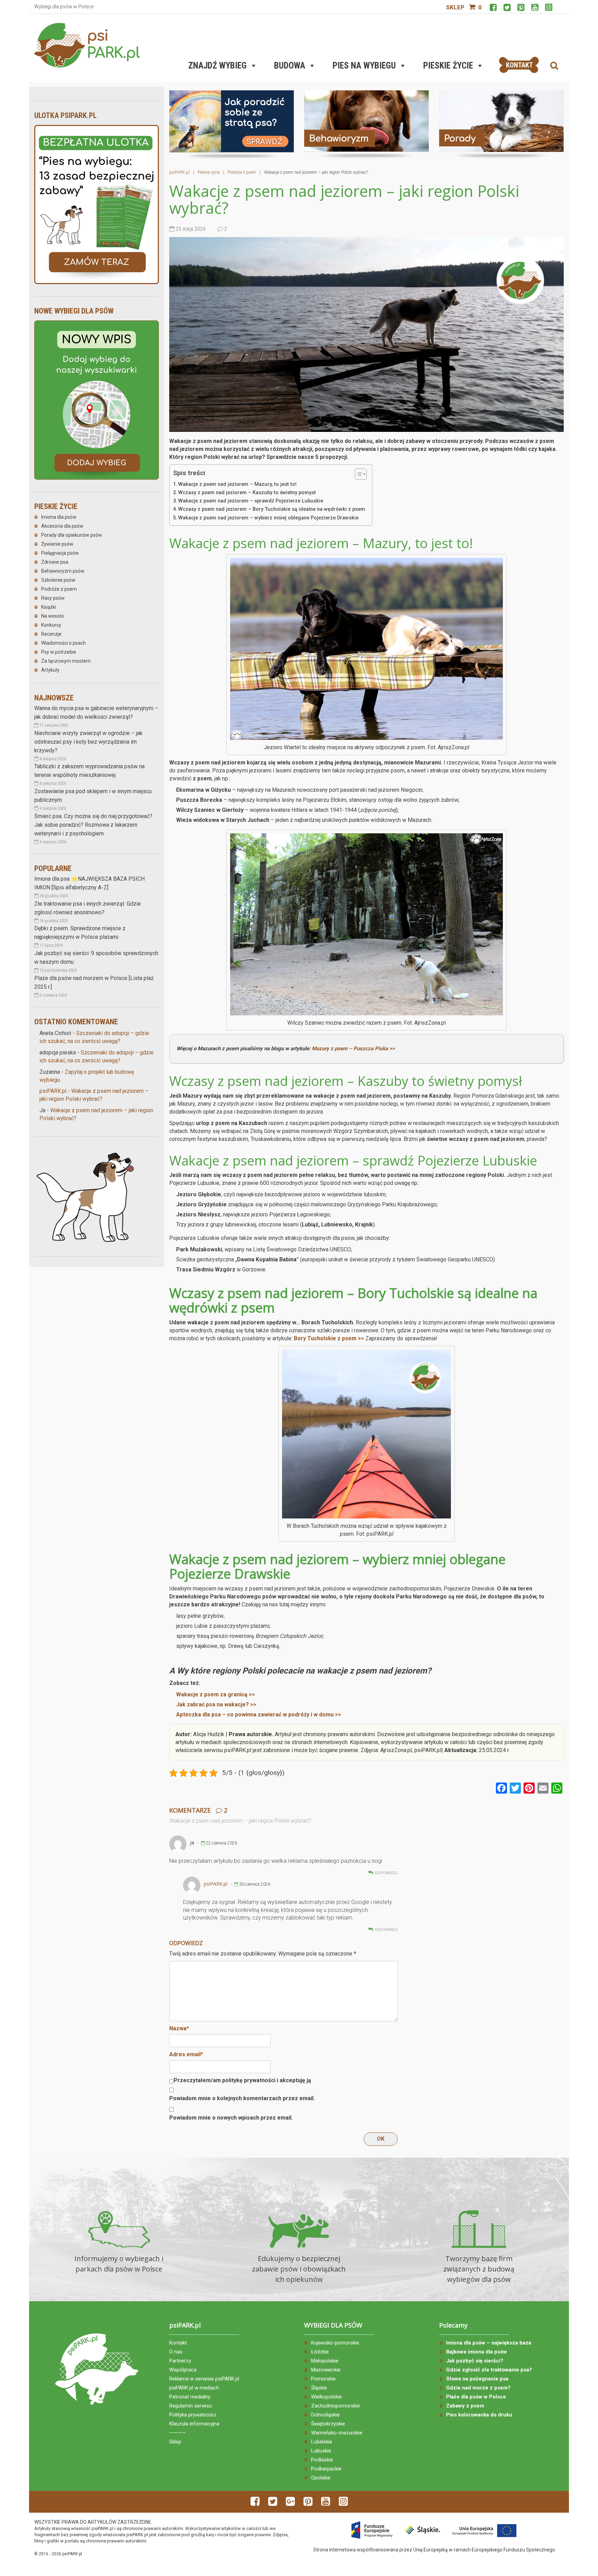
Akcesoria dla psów (62, 526)
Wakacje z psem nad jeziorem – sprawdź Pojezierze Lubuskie (251, 501)
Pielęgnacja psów (60, 553)
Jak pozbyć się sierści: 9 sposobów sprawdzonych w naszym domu (96, 958)
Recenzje (51, 634)
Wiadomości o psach (64, 643)
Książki (49, 607)
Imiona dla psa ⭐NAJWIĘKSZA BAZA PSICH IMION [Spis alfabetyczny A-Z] (89, 883)
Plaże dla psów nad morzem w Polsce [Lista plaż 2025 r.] (94, 982)
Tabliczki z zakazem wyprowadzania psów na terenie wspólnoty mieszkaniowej (89, 771)
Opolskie (321, 2478)
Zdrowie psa (55, 562)
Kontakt (178, 2343)
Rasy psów (53, 598)
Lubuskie (321, 2451)
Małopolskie (325, 2361)
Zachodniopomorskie (336, 2406)
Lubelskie (322, 2442)
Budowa (290, 66)
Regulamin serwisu (191, 2406)
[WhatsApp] (557, 1789)
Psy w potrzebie (59, 652)
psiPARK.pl (53, 1091)
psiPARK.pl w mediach (194, 2388)
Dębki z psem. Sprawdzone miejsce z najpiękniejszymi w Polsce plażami (80, 933)
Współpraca (183, 2370)
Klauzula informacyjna (194, 2424)
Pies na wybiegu (364, 66)
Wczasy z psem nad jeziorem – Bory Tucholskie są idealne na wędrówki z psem (272, 509)
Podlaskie (322, 2460)
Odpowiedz (386, 1873)
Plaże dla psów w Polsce (476, 2397)
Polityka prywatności (193, 2415)
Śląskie (319, 2388)
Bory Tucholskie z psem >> (329, 1338)
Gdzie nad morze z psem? (478, 2388)
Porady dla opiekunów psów (72, 535)
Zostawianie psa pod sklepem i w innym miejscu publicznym (93, 796)
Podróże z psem (59, 589)
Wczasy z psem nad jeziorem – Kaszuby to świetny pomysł (247, 493)
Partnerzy (180, 2361)
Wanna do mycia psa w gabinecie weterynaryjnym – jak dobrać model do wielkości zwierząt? (96, 713)
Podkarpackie (326, 2469)
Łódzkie (320, 2352)
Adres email (186, 2054)
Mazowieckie (326, 2370)
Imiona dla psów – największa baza (489, 2343)
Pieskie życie (448, 66)
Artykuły (50, 670)
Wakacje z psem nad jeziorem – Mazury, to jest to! (237, 484)
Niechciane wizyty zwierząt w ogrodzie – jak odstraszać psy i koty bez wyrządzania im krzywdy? (88, 742)
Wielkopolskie (327, 2397)
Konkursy (51, 625)
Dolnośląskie (325, 2415)
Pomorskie (323, 2379)
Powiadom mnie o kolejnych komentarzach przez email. (242, 2098)
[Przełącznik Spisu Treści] (357, 474)
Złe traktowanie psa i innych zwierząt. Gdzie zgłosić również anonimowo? (88, 908)
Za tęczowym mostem (66, 661)
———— (178, 2433)
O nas (176, 2352)
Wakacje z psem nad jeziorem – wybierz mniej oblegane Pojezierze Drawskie (268, 518)
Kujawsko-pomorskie (335, 2343)
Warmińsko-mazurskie (337, 2433)
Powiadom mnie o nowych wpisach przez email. (231, 2118)
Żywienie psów (57, 544)
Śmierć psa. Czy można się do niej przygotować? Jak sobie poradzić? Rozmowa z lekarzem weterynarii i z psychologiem (93, 825)
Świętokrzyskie (328, 2424)
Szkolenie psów (58, 580)
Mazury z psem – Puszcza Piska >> (353, 1049)
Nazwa (179, 2028)
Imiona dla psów (59, 517)
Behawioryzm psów (63, 571)
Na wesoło (53, 616)
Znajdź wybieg (218, 66)
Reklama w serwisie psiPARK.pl (204, 2379)
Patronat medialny (190, 2397)
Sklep (455, 7)
